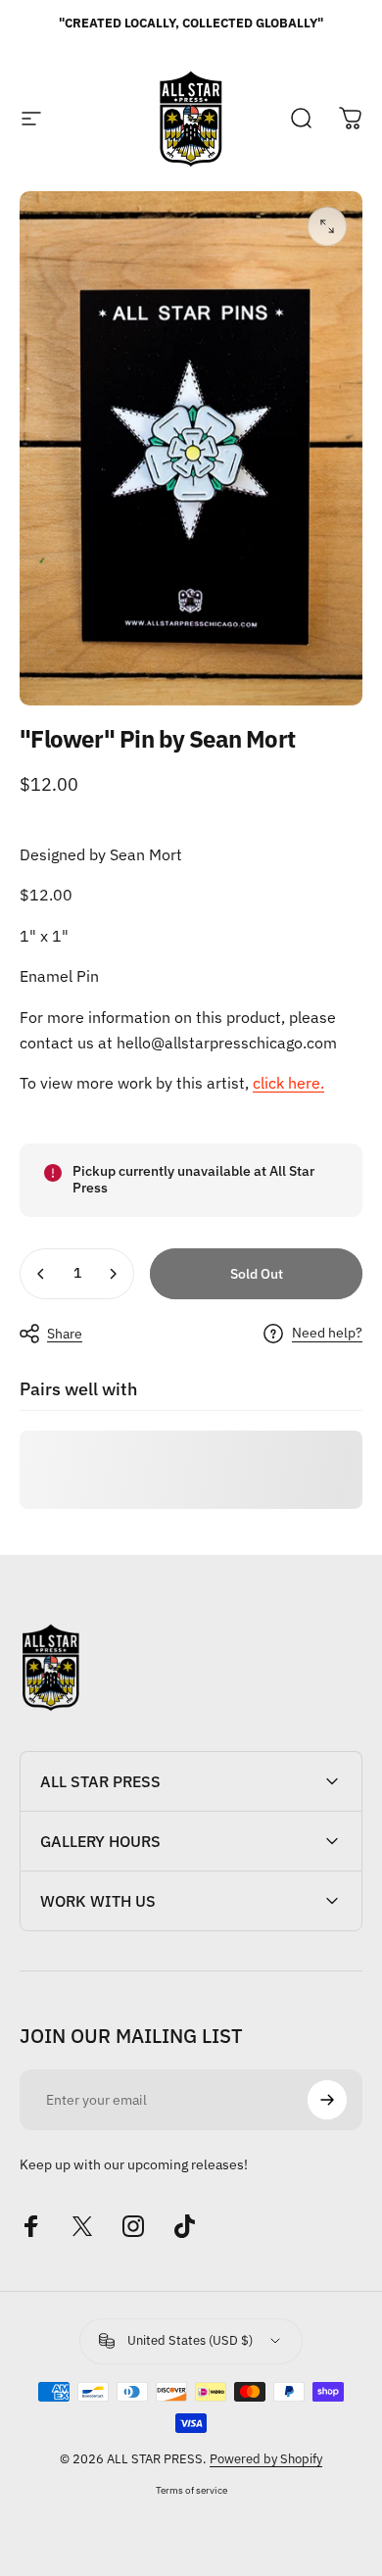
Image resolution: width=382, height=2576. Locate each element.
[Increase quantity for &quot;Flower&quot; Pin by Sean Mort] (113, 1274)
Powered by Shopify (266, 2459)
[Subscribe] (327, 2100)
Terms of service (191, 2490)
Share (65, 1334)
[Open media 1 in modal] (327, 226)
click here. (288, 1083)
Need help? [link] (327, 1333)
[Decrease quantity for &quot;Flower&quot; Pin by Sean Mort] (41, 1274)
